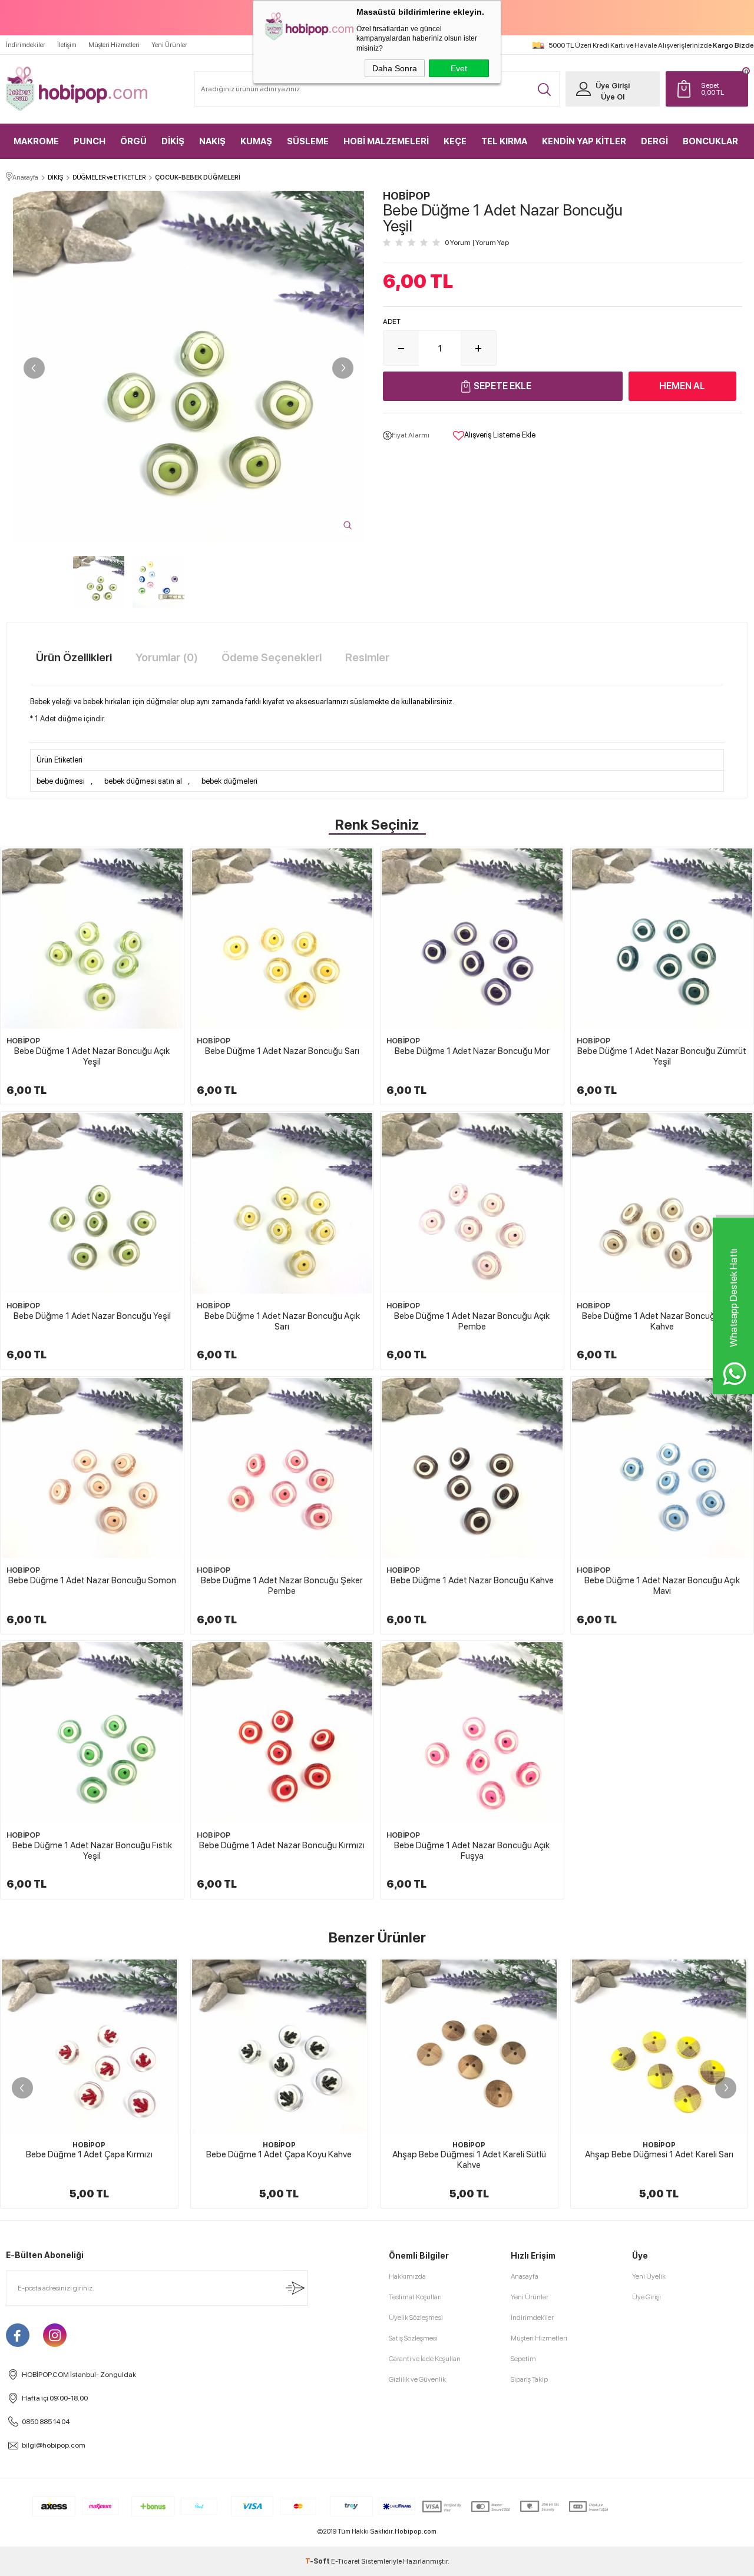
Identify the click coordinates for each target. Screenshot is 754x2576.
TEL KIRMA (504, 141)
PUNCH (90, 141)
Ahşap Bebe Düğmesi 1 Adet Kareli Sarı (659, 2154)
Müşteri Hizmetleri (114, 45)
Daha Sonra (395, 68)
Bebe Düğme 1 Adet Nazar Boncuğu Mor (472, 1051)
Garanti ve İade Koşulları (425, 2359)
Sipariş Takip (529, 2379)
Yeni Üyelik (649, 2276)
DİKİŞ (173, 141)
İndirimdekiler (26, 45)
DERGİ (654, 141)
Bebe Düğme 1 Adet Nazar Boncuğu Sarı (282, 1051)
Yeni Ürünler (169, 45)
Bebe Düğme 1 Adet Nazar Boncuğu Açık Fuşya (472, 1851)
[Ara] (544, 89)
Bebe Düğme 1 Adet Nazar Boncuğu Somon (92, 1580)
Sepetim (523, 2359)
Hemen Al (682, 386)
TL (712, 89)
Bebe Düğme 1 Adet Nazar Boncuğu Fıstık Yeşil (92, 1851)
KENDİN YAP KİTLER (584, 141)
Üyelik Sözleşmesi (416, 2318)
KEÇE (455, 141)
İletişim (67, 45)
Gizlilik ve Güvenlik (417, 2379)
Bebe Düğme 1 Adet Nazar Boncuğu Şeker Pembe (282, 1586)
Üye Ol (613, 97)
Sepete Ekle (502, 386)
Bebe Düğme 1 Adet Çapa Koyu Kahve (279, 2154)
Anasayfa (525, 2276)
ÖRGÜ (133, 141)
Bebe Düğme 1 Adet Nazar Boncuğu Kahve (472, 1580)
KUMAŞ (256, 141)
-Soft (318, 2561)
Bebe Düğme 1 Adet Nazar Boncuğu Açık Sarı (282, 1321)
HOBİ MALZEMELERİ (386, 141)
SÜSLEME (308, 141)
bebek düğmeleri (229, 781)
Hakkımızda (407, 2276)
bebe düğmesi (61, 781)
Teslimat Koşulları (415, 2297)
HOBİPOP (23, 1041)
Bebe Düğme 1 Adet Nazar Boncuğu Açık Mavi (662, 1586)
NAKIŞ (212, 141)
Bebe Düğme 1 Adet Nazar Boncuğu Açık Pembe (472, 1321)
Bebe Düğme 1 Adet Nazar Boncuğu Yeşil (92, 1316)
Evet (459, 68)
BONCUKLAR (710, 141)
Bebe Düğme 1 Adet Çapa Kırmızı (89, 2154)
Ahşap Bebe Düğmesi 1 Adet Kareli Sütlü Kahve (469, 2160)
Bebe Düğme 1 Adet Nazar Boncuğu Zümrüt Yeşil (662, 1056)
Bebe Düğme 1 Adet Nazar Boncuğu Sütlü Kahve (662, 1321)
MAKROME (36, 141)
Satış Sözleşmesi (413, 2338)
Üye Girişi (613, 86)
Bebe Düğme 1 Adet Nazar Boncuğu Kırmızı (282, 1845)
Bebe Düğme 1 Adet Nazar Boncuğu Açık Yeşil (92, 1056)
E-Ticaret (345, 2561)
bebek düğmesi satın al (143, 781)
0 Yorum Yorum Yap (477, 243)
